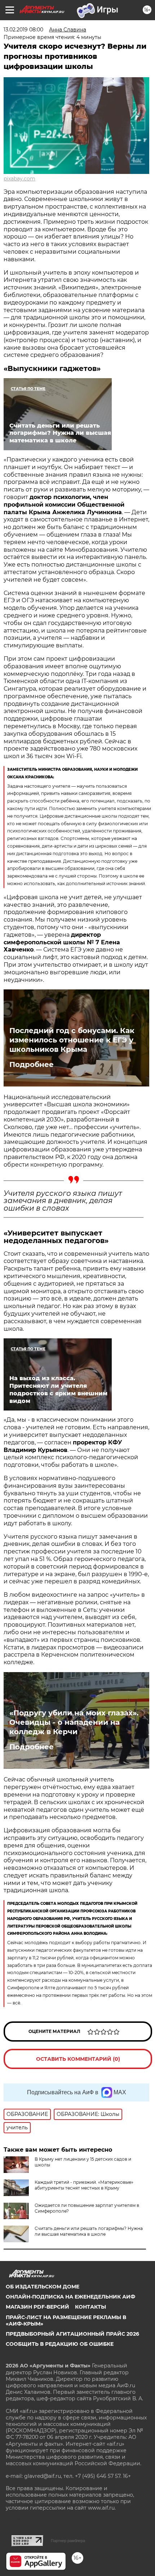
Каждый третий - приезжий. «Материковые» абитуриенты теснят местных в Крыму (84, 2185)
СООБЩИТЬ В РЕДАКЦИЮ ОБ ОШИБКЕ (60, 2344)
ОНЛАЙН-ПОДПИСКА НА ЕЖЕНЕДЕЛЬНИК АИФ (70, 2297)
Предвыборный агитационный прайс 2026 (72, 2334)
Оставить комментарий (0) (78, 2059)
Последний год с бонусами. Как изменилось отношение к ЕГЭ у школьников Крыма (72, 1040)
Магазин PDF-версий (37, 2307)
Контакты (90, 2307)
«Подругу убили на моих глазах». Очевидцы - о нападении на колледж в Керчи (74, 1722)
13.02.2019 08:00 (23, 30)
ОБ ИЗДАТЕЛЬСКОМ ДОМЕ (43, 2287)
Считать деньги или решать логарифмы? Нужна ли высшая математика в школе (89, 2231)
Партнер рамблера (68, 2541)
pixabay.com (19, 179)
